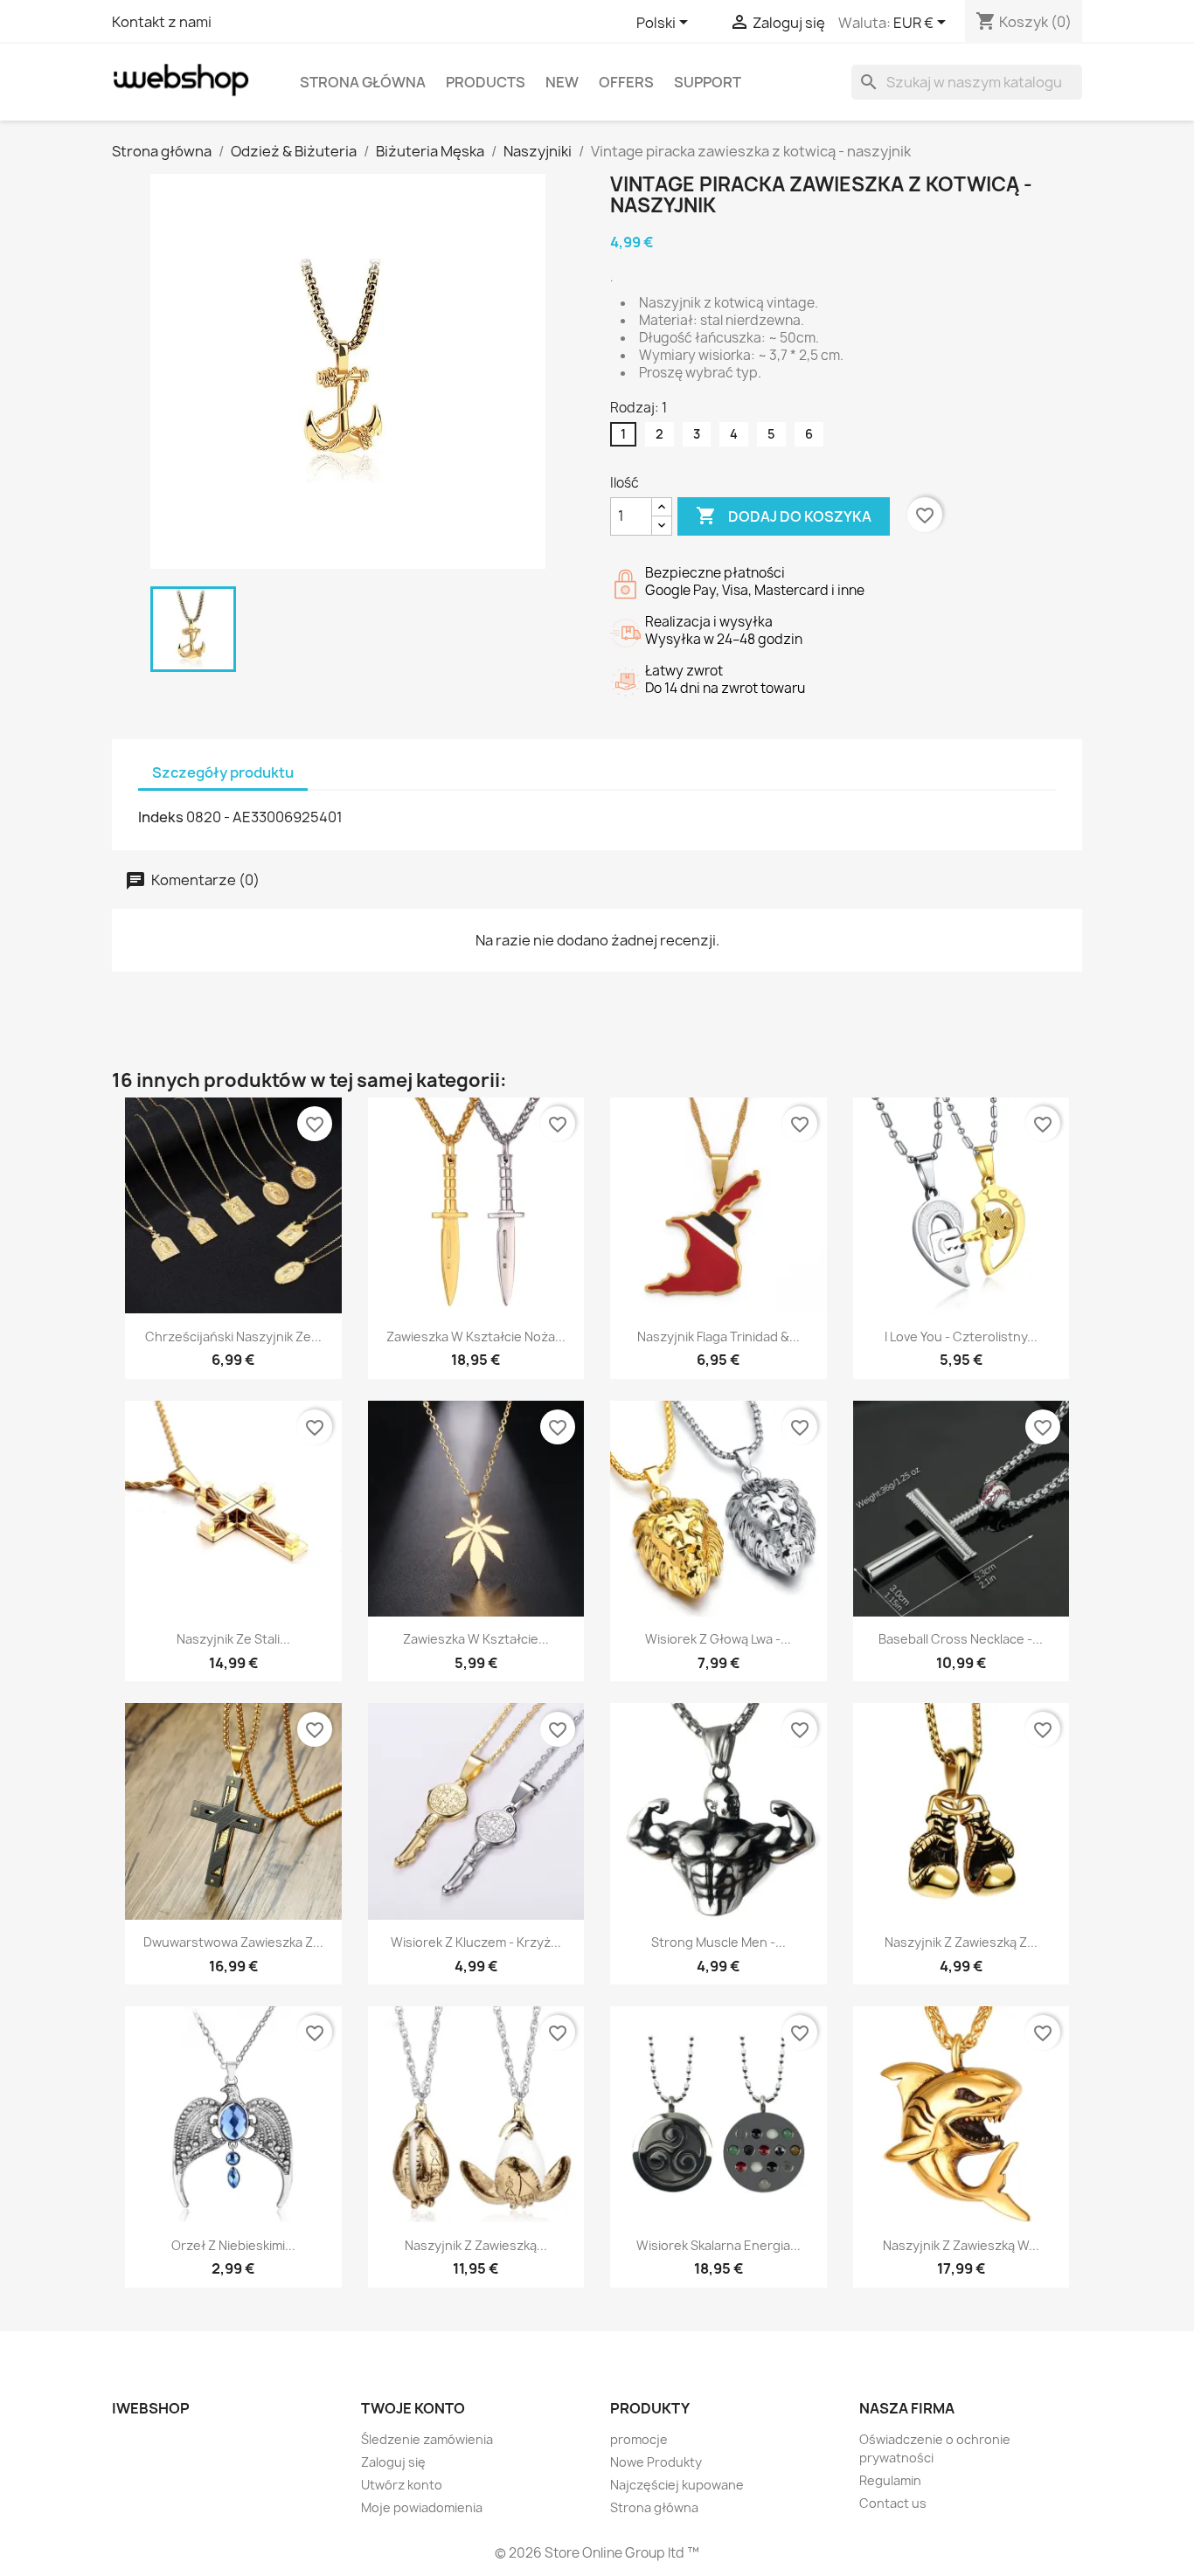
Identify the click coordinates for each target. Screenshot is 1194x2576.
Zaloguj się (393, 2462)
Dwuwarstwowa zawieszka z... (233, 1942)
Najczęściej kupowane (677, 2485)
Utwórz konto (402, 2485)
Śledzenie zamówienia (427, 2439)
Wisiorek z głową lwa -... (718, 1639)
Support (708, 82)
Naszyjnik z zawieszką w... (961, 2245)
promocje (639, 2439)
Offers (626, 82)
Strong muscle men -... (718, 1942)
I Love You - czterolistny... (961, 1336)
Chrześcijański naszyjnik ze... (233, 1336)
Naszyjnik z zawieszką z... (961, 1942)
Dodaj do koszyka (784, 516)
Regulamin (890, 2480)
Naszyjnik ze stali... (233, 1639)
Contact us (893, 2503)
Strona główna (363, 82)
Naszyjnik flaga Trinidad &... (718, 1336)
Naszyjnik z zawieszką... (476, 2245)
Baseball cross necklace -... (961, 1639)
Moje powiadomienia (422, 2507)
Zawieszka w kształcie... (476, 1639)
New (562, 82)
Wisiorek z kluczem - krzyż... (476, 1942)
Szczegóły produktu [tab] (223, 772)
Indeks (161, 817)
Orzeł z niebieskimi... (233, 2245)
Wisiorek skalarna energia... (718, 2245)
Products (486, 82)
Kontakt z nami (162, 22)
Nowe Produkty (656, 2462)
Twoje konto (413, 2408)
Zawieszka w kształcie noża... (476, 1336)
